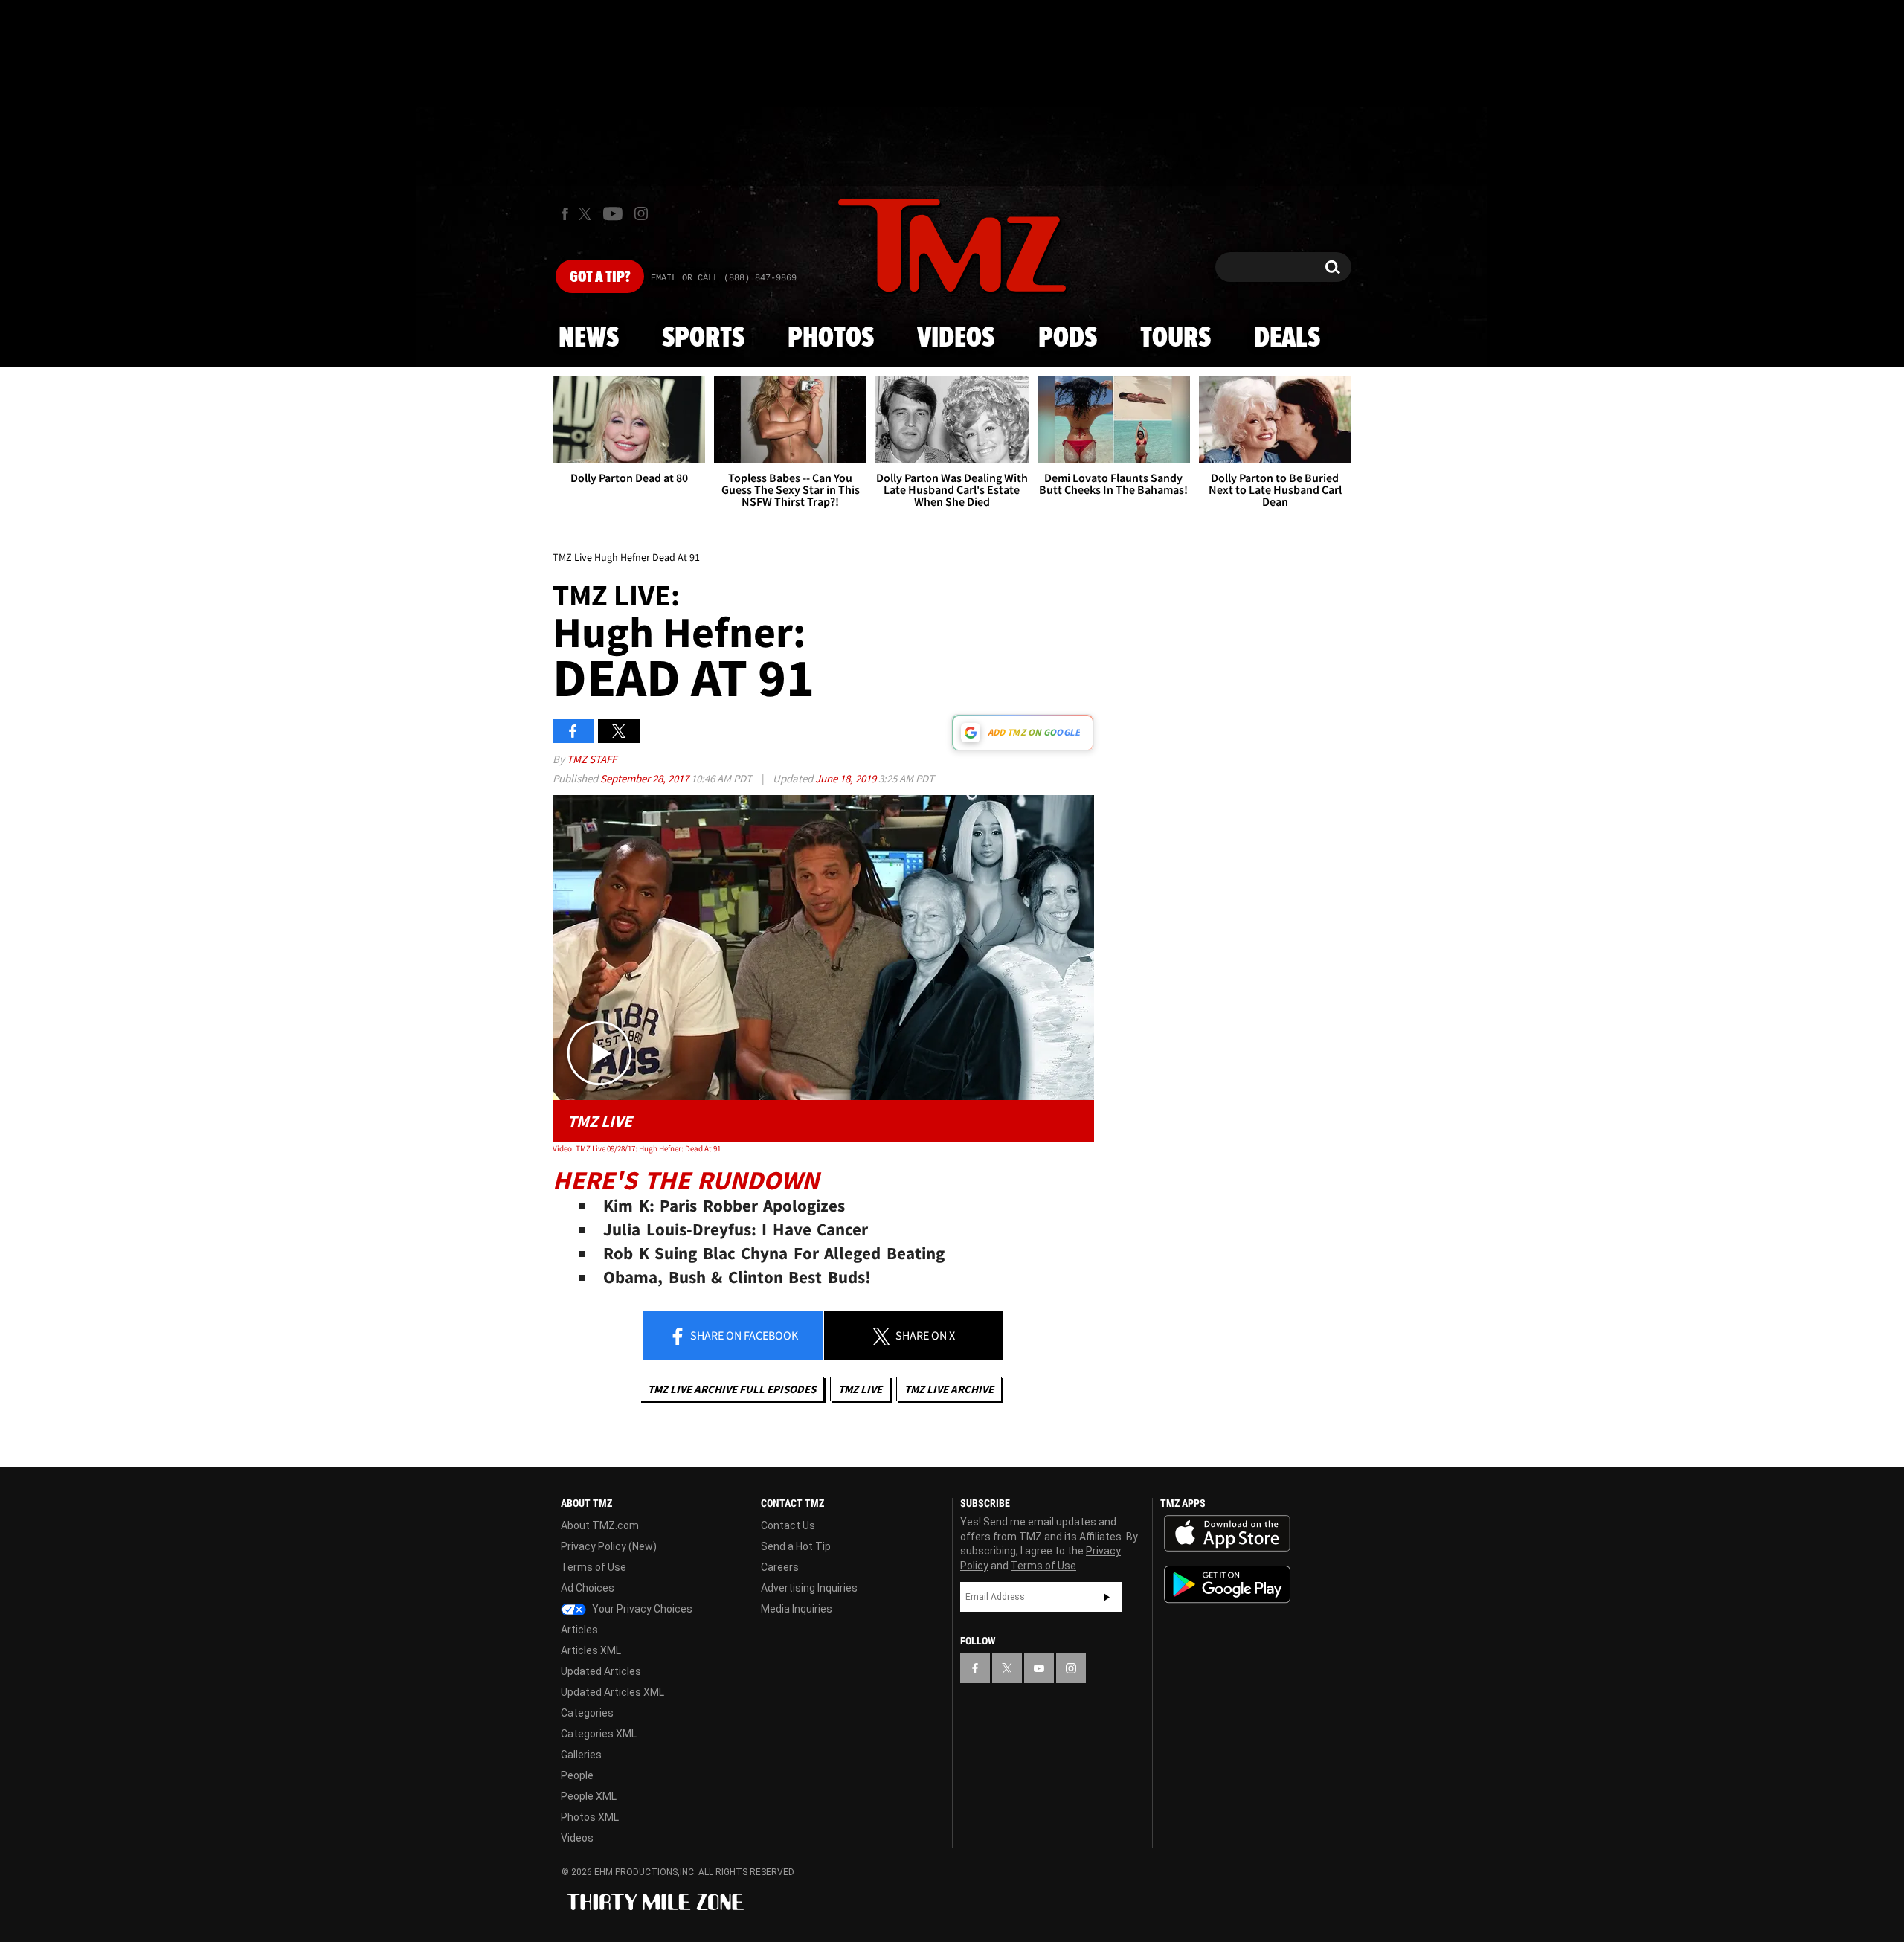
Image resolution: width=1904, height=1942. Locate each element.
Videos (956, 338)
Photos (831, 338)
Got (600, 277)
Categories (587, 1713)
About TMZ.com (600, 1525)
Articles (579, 1630)
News (589, 338)
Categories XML (599, 1734)
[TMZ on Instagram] (641, 213)
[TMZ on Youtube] (613, 213)
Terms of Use (594, 1567)
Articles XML (591, 1650)
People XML (589, 1796)
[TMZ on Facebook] (565, 214)
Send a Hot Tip (796, 1546)
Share (743, 1335)
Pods (1068, 338)
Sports (703, 338)
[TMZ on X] (587, 214)
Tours (1175, 338)
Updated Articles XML (612, 1692)
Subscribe (1107, 1597)
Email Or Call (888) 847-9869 (724, 278)
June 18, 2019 (847, 778)
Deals (1287, 338)
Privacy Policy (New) (609, 1546)
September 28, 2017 (646, 778)
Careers (780, 1567)
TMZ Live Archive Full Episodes (732, 1389)
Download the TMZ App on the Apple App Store (1227, 1534)
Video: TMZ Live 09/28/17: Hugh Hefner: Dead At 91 (637, 1148)
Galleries (581, 1755)
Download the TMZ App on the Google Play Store (1227, 1585)
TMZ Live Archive (949, 1389)
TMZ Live (860, 1389)
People (577, 1775)
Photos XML (590, 1817)
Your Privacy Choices (641, 1609)
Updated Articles (601, 1671)
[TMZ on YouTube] (1039, 1668)
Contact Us (788, 1525)
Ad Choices (588, 1588)
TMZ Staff (592, 759)
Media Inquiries (797, 1609)
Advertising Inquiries (809, 1588)
